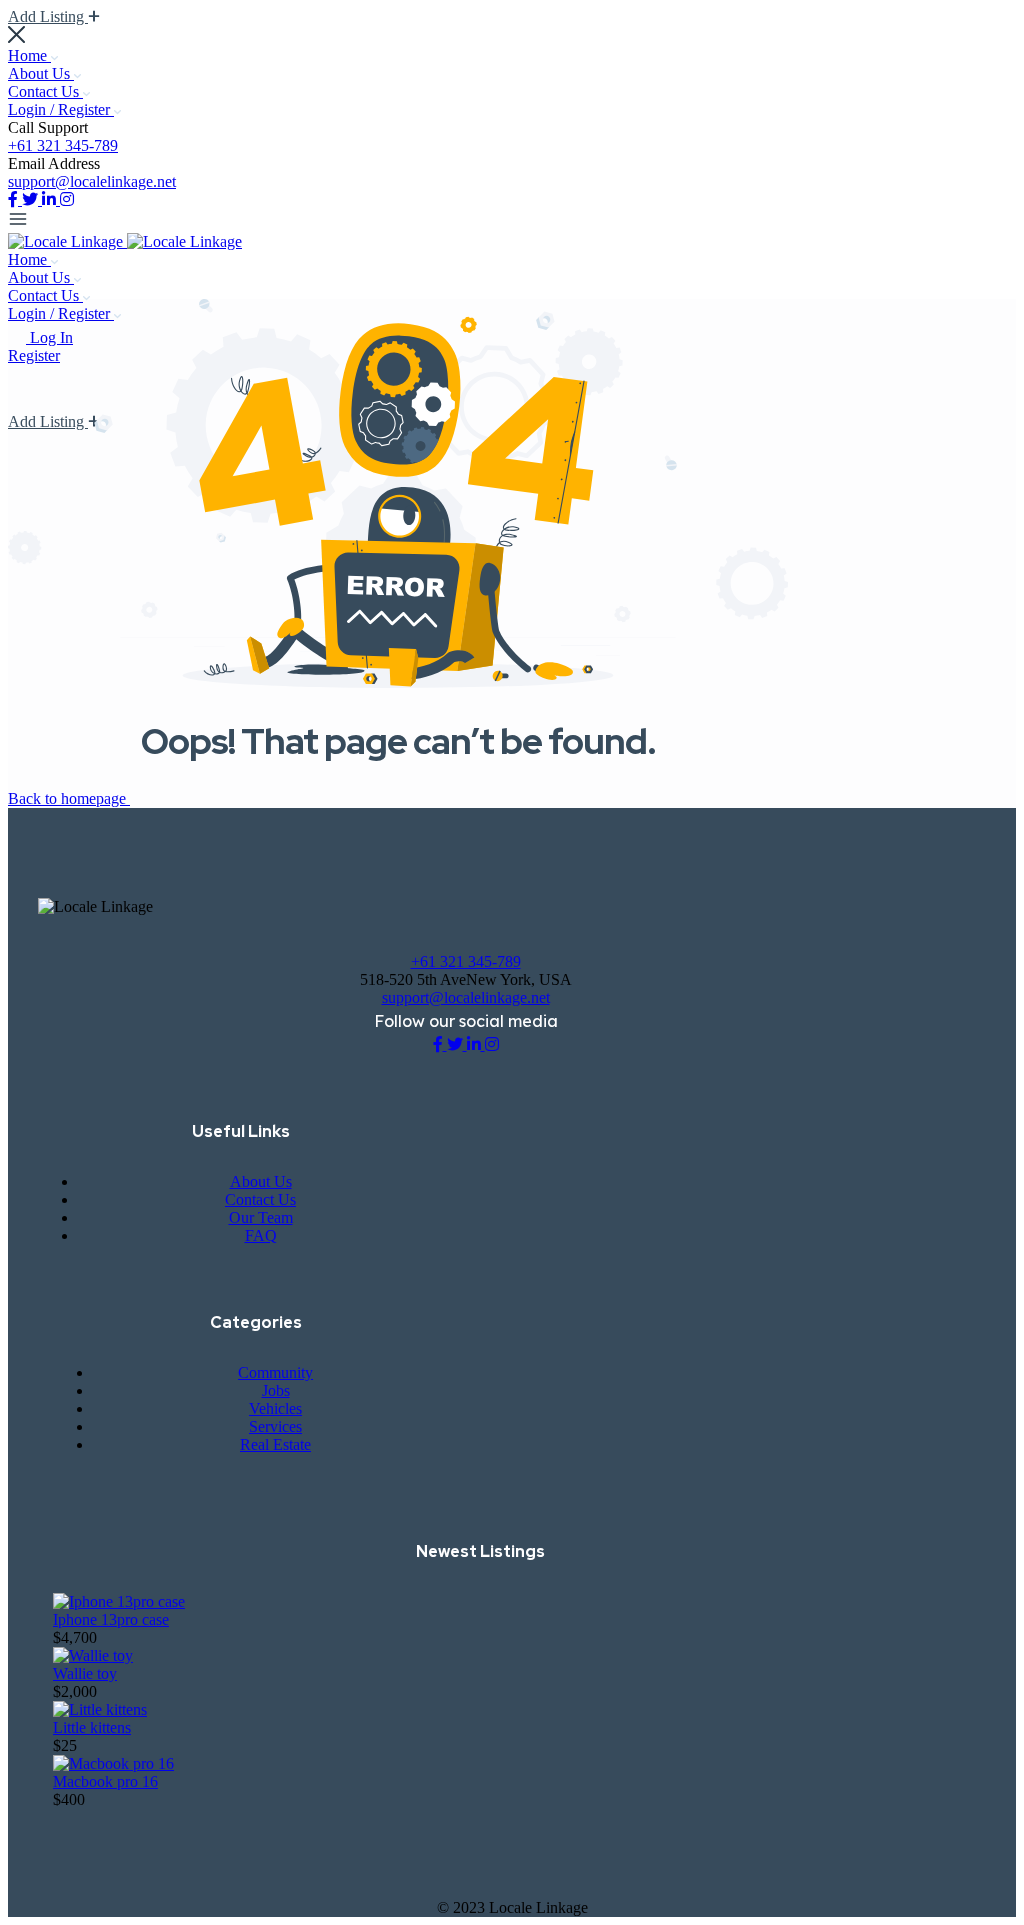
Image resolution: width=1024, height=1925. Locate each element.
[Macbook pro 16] (113, 1763)
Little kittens (92, 1727)
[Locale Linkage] (67, 241)
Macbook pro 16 (105, 1781)
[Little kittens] (100, 1709)
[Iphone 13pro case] (119, 1601)
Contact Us (45, 91)
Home (29, 55)
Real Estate (275, 1444)
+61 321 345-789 (63, 145)
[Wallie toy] (93, 1655)
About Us (41, 73)
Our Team (261, 1217)
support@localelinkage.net (92, 181)
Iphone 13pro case (111, 1619)
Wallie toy (85, 1673)
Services (275, 1426)
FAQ (261, 1235)
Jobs (276, 1390)
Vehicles (275, 1408)
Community (275, 1372)
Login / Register (61, 109)
